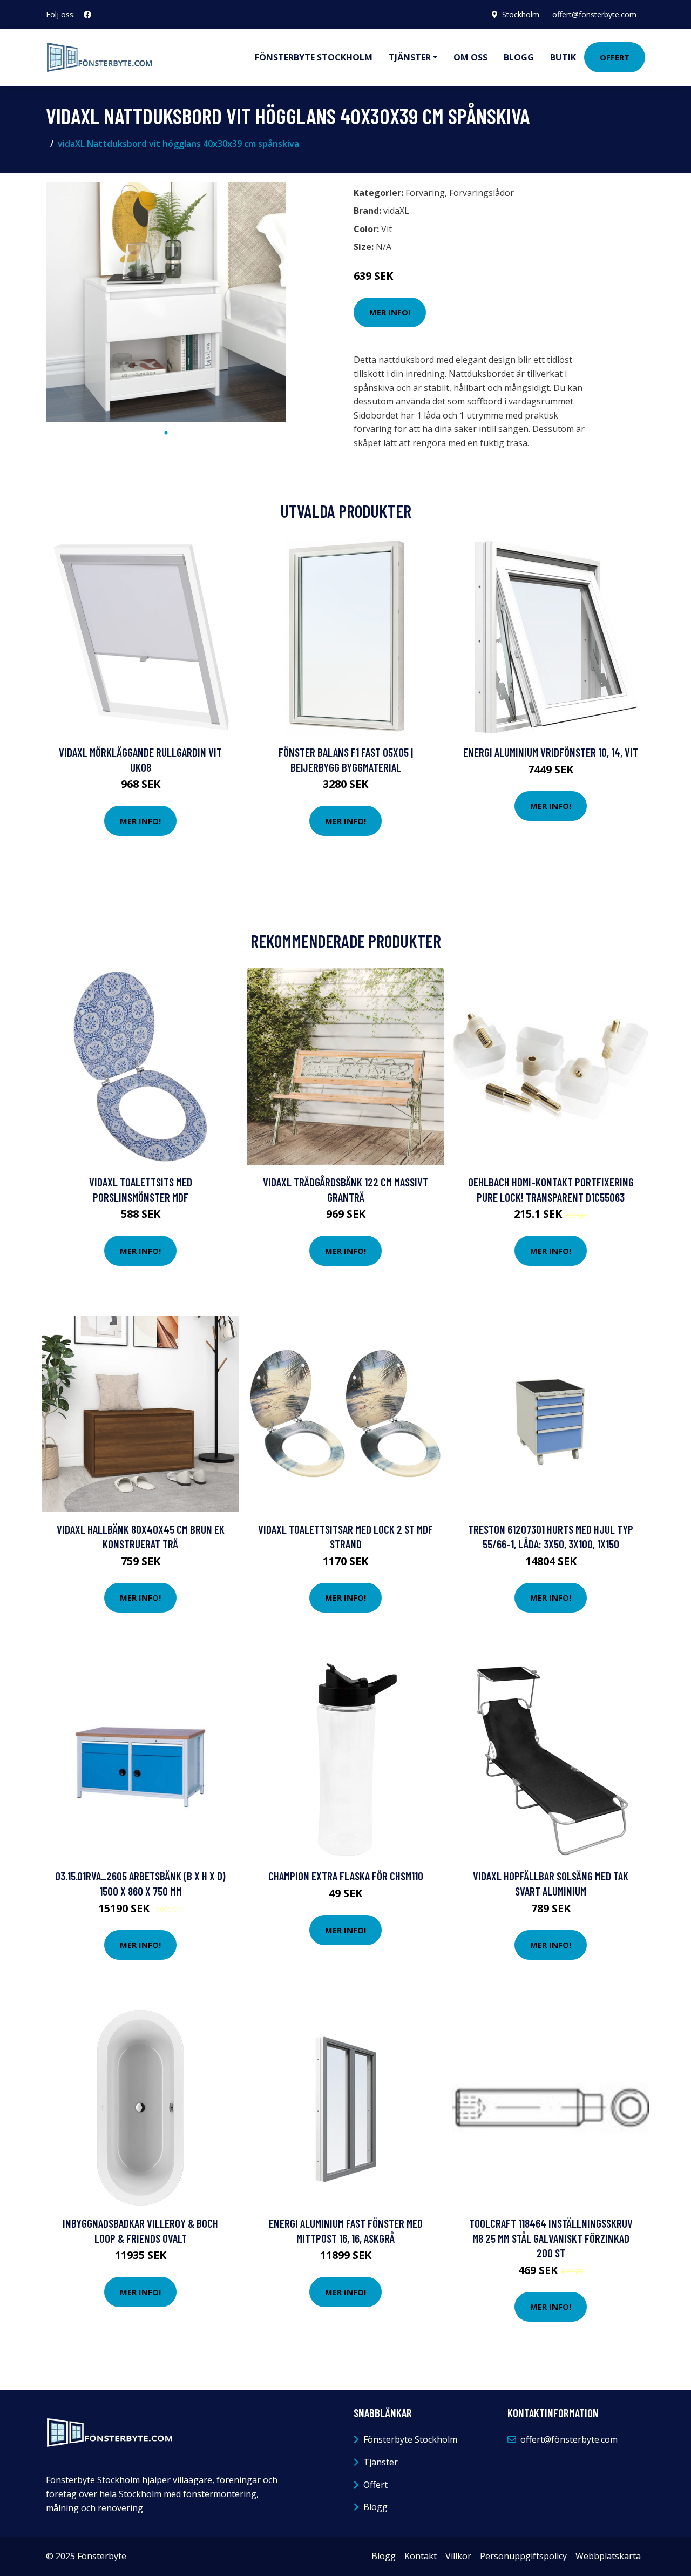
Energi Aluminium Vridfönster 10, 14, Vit (551, 752)
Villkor (458, 2556)
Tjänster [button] (410, 57)
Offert (615, 57)
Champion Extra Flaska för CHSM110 (346, 1876)
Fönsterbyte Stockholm (314, 57)
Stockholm (521, 14)
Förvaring (425, 193)
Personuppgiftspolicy (523, 2556)
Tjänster (381, 2462)
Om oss (470, 57)
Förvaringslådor (482, 193)
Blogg (519, 57)
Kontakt (421, 2556)
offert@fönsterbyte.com (594, 14)
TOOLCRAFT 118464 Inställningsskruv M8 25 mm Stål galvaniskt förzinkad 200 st (551, 2238)
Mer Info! (390, 312)
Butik (563, 57)
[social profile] (87, 15)
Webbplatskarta (608, 2556)
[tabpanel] (166, 302)
